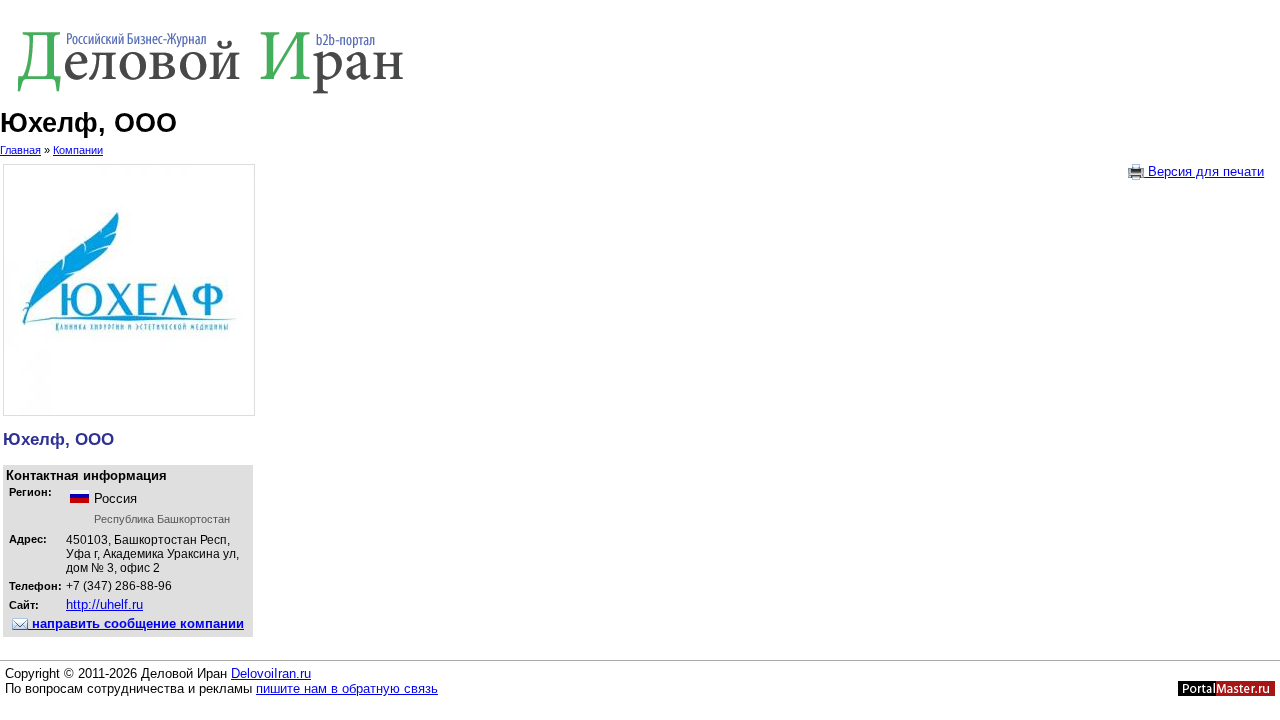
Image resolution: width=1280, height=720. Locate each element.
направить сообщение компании (136, 623)
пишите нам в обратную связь (347, 688)
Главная (20, 150)
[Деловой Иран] (640, 59)
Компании (78, 150)
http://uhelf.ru (104, 604)
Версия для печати (1204, 171)
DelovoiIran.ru (271, 673)
